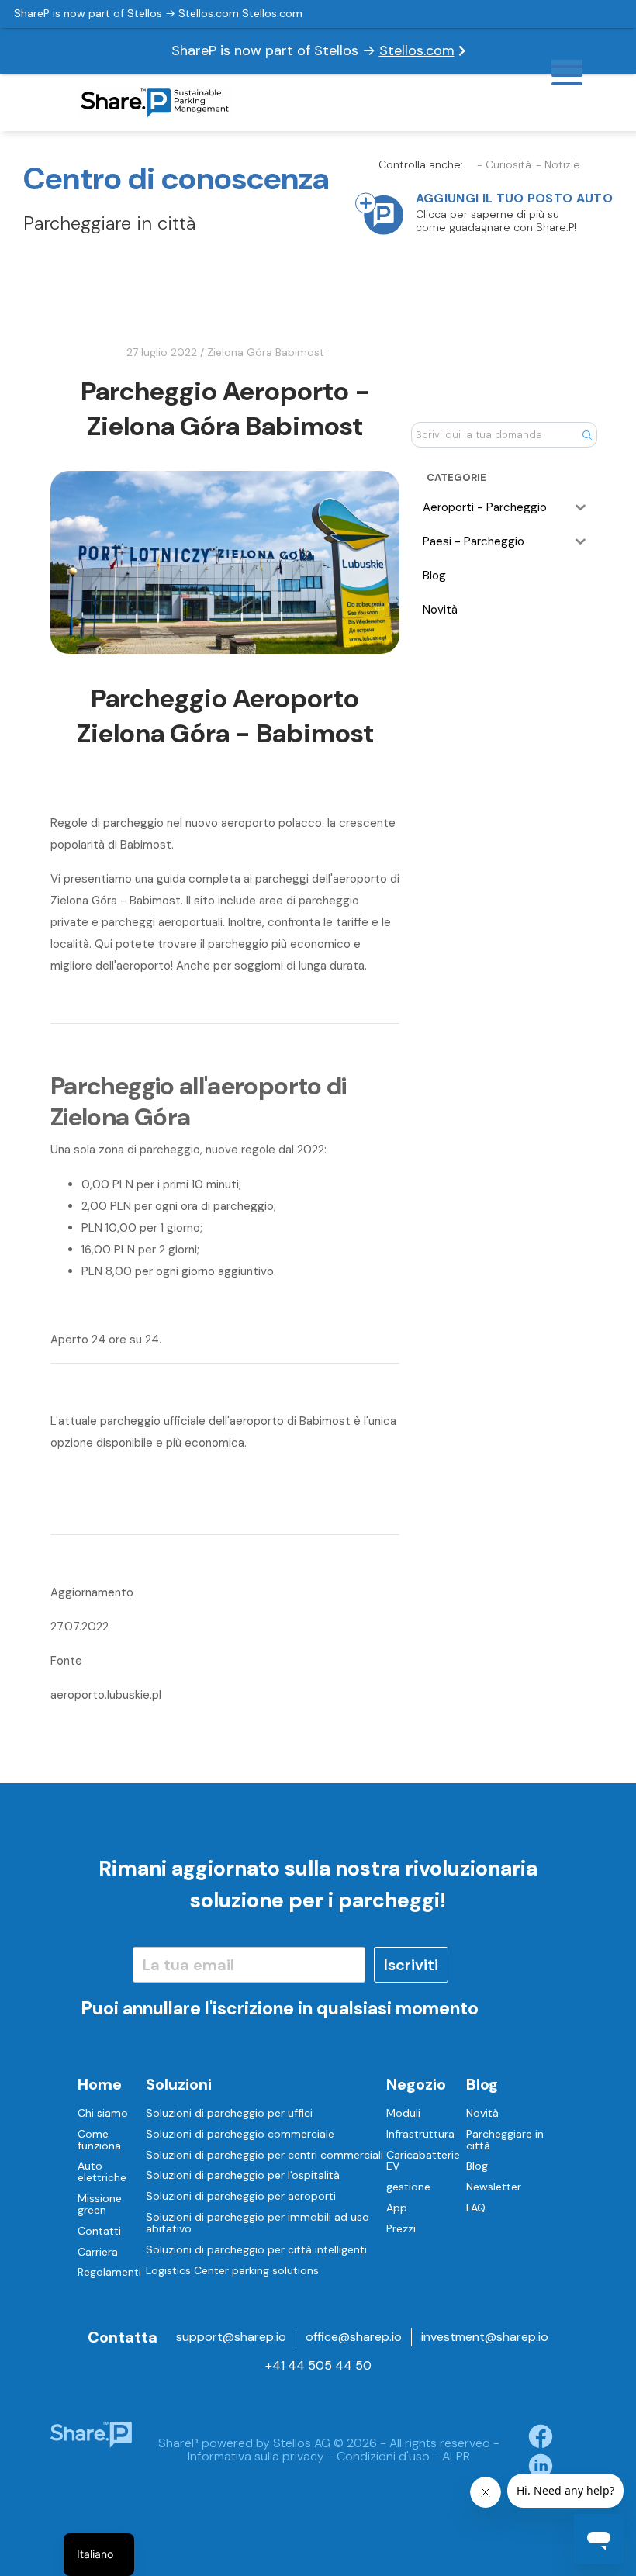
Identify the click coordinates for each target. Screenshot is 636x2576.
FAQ (476, 2208)
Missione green (100, 2204)
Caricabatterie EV (423, 2161)
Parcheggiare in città (505, 2140)
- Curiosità (504, 165)
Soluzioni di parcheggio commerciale (240, 2134)
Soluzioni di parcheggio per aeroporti (241, 2196)
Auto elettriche (102, 2171)
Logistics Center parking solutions (232, 2270)
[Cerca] (587, 434)
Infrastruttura (420, 2134)
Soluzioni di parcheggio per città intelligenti (256, 2249)
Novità (482, 2113)
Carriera (98, 2252)
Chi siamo (103, 2113)
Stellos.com (417, 50)
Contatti (99, 2231)
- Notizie (558, 165)
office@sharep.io (354, 2337)
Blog (477, 2166)
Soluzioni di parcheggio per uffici (229, 2113)
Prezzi (401, 2228)
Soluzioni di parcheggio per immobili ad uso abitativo (258, 2223)
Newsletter (494, 2187)
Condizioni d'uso (383, 2456)
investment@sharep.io (485, 2337)
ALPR (456, 2456)
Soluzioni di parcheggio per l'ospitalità (243, 2175)
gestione (408, 2187)
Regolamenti (109, 2272)
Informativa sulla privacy (256, 2456)
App (397, 2208)
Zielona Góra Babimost (266, 352)
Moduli (403, 2113)
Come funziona (99, 2140)
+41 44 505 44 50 (318, 2365)
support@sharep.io (231, 2337)
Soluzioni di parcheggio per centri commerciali (264, 2155)
